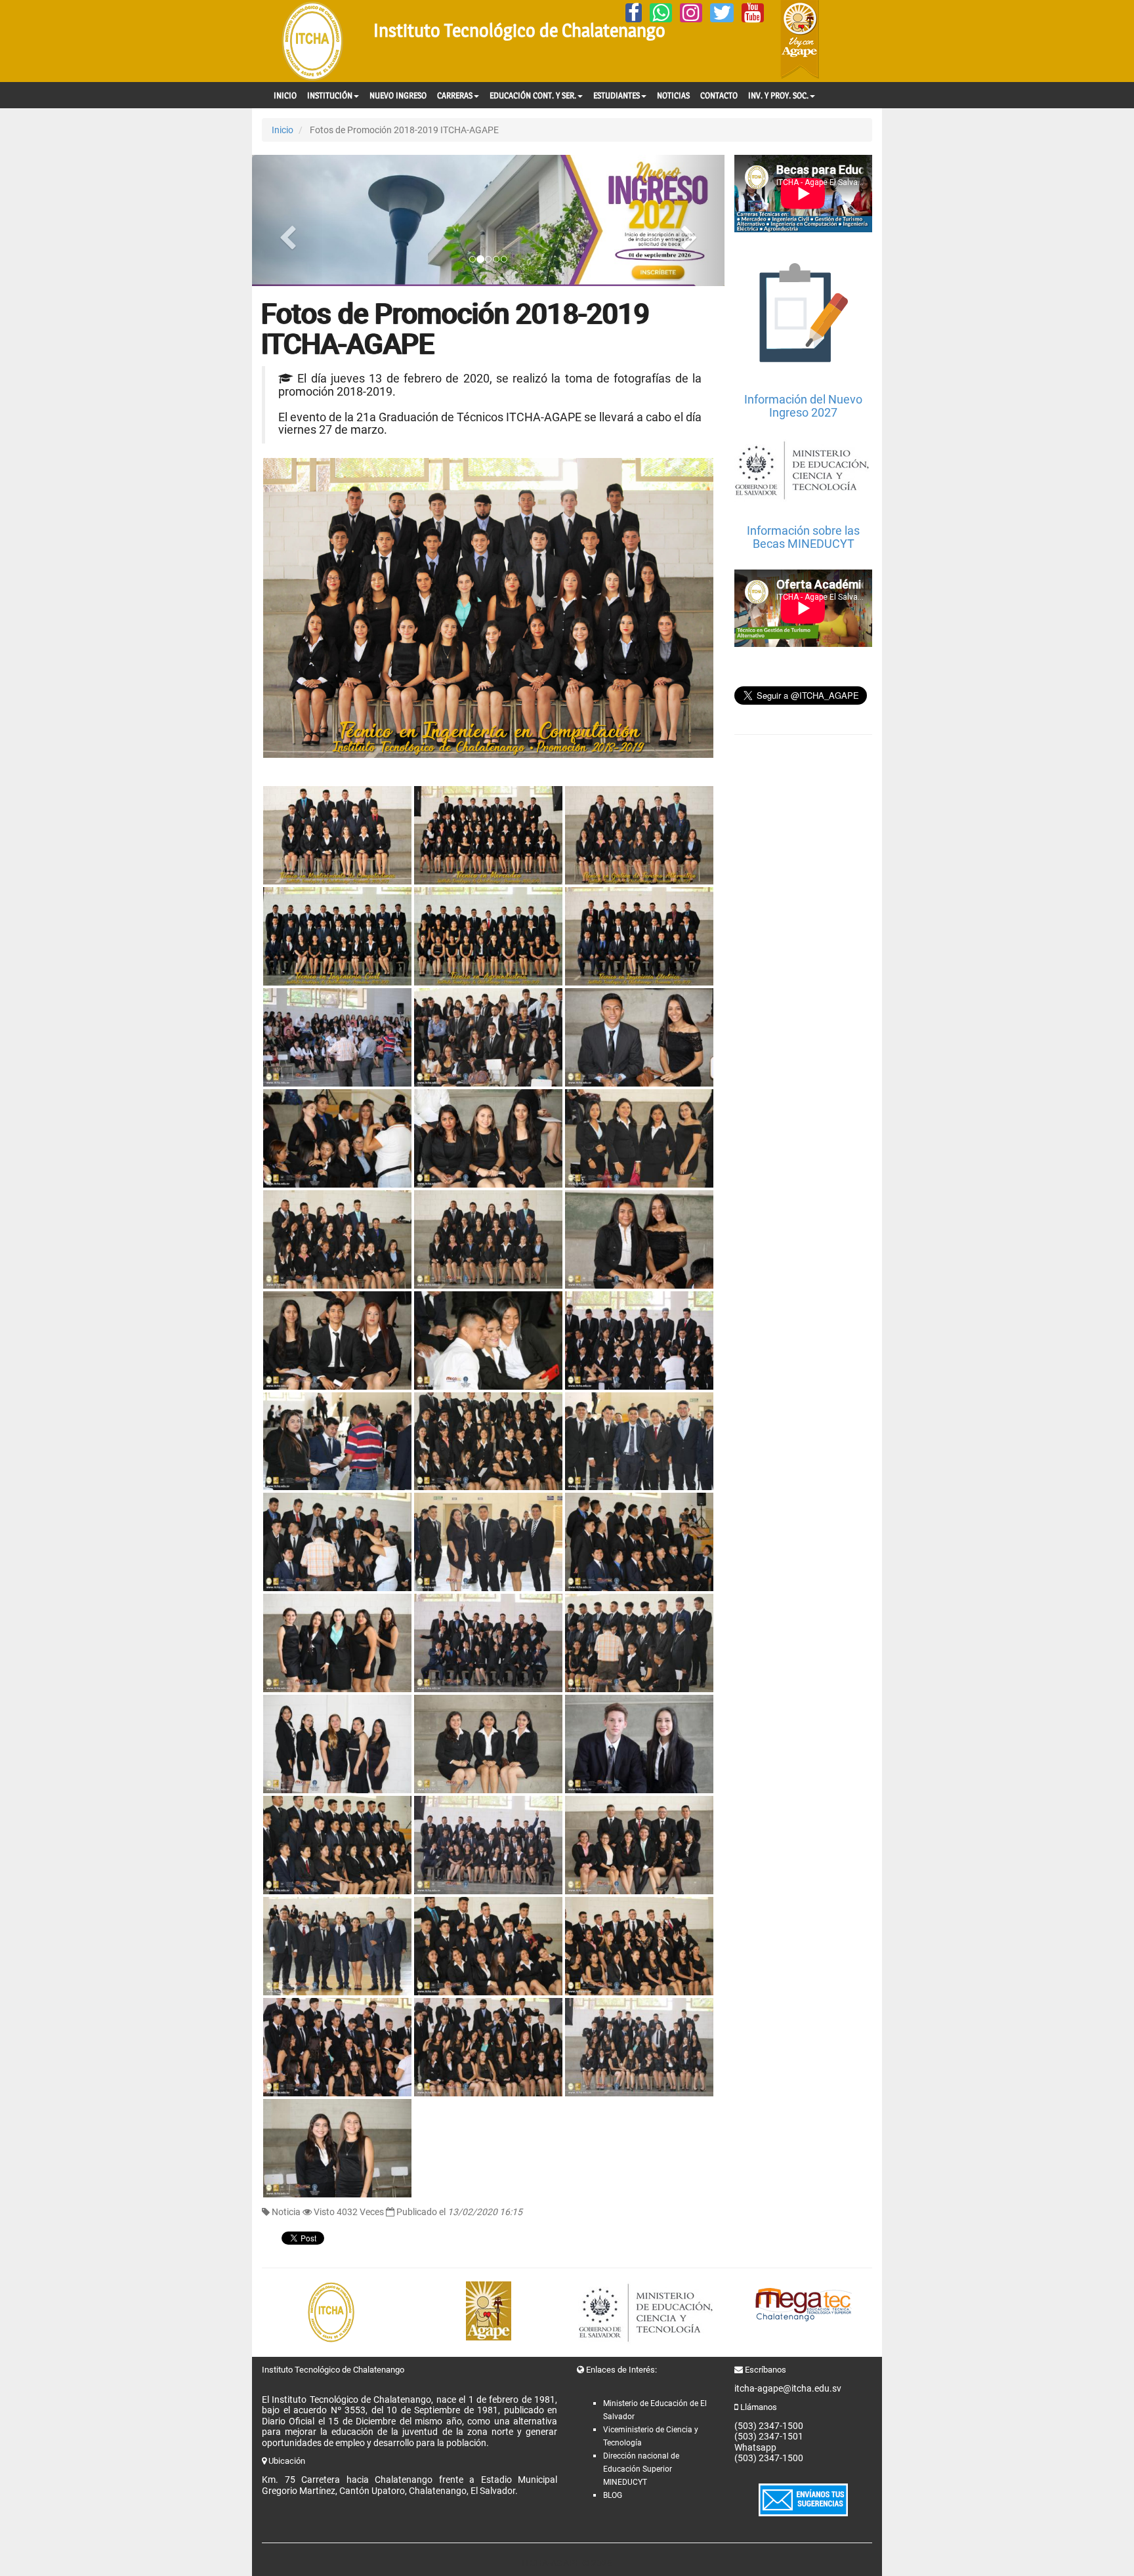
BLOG (613, 2495)
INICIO (285, 95)
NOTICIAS (673, 95)
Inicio (283, 130)
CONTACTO (719, 95)
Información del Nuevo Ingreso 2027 (803, 406)
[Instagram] (691, 13)
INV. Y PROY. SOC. (778, 95)
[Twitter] (722, 13)
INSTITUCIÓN (330, 95)
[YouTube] (753, 13)
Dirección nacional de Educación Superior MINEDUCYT (641, 2469)
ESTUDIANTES (617, 95)
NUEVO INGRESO (398, 95)
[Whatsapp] (661, 13)
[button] (287, 220)
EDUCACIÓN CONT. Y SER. (533, 95)
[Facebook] (634, 13)
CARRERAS (455, 95)
